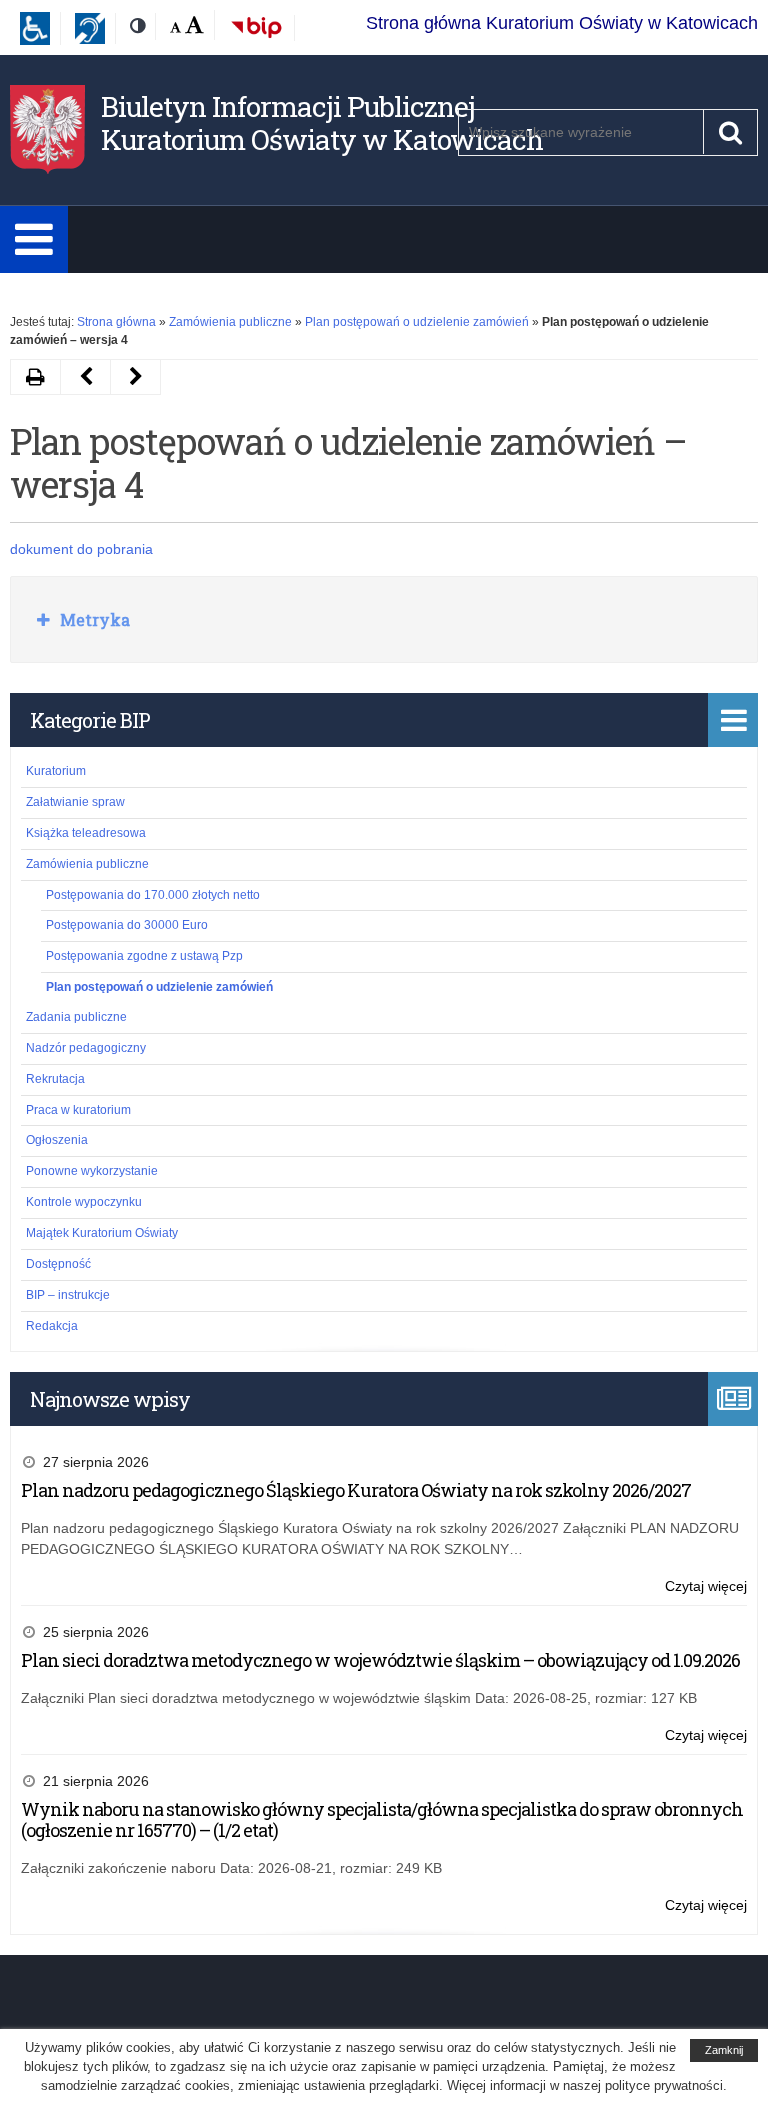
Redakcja (52, 1326)
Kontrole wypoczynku (84, 1202)
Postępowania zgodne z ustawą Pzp (144, 956)
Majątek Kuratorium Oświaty (102, 1233)
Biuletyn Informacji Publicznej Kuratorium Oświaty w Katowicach (322, 123)
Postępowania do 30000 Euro (127, 925)
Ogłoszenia (57, 1140)
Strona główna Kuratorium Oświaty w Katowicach (562, 23)
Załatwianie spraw (75, 802)
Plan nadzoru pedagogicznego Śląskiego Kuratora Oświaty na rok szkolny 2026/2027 (356, 1490)
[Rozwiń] (34, 239)
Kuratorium (56, 771)
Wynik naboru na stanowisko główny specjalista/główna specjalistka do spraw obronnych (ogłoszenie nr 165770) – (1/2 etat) (382, 1820)
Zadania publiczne (76, 1017)
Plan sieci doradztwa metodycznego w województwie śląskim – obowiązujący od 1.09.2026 (380, 1660)
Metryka (93, 619)
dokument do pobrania (81, 549)
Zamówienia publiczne (230, 322)
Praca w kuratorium (78, 1110)
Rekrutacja (55, 1079)
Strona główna (116, 322)
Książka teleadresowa (86, 833)
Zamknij (724, 2050)
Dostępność (58, 1264)
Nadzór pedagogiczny (86, 1048)
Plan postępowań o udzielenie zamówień (417, 322)
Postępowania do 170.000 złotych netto (153, 895)
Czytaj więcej (706, 1587)
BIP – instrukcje (68, 1295)
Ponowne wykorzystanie (92, 1171)
